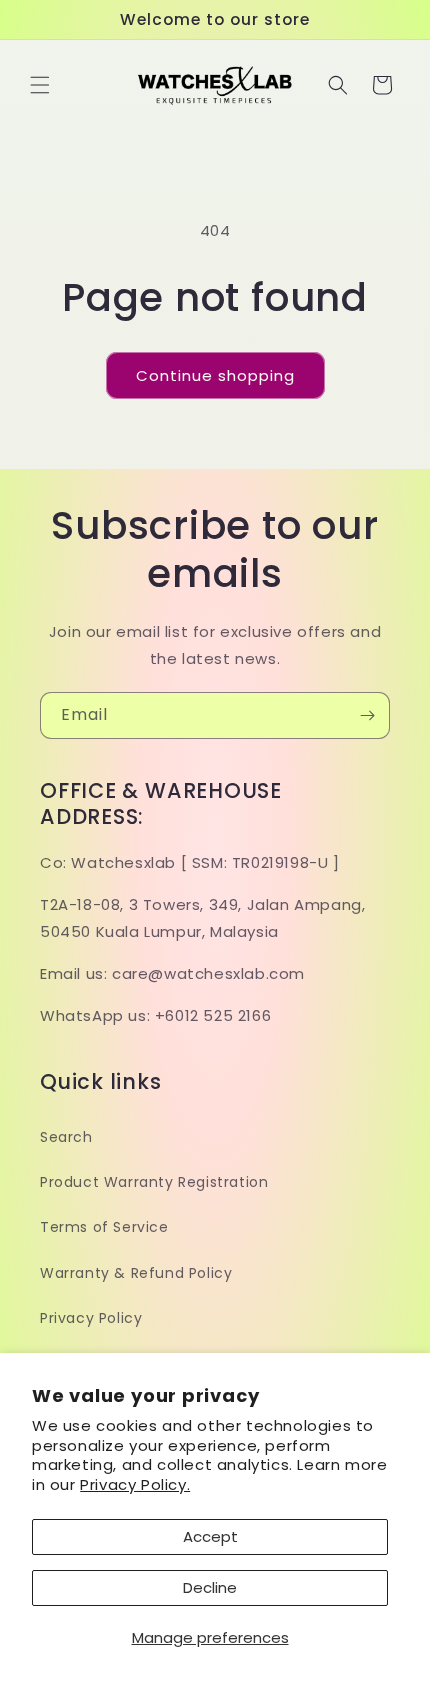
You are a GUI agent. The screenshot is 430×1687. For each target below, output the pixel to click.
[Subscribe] (367, 715)
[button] (40, 85)
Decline (210, 1587)
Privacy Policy (91, 1318)
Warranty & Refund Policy (136, 1273)
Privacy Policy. (135, 1484)
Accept (210, 1536)
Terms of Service (104, 1227)
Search (66, 1137)
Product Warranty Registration (154, 1182)
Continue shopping (215, 375)
